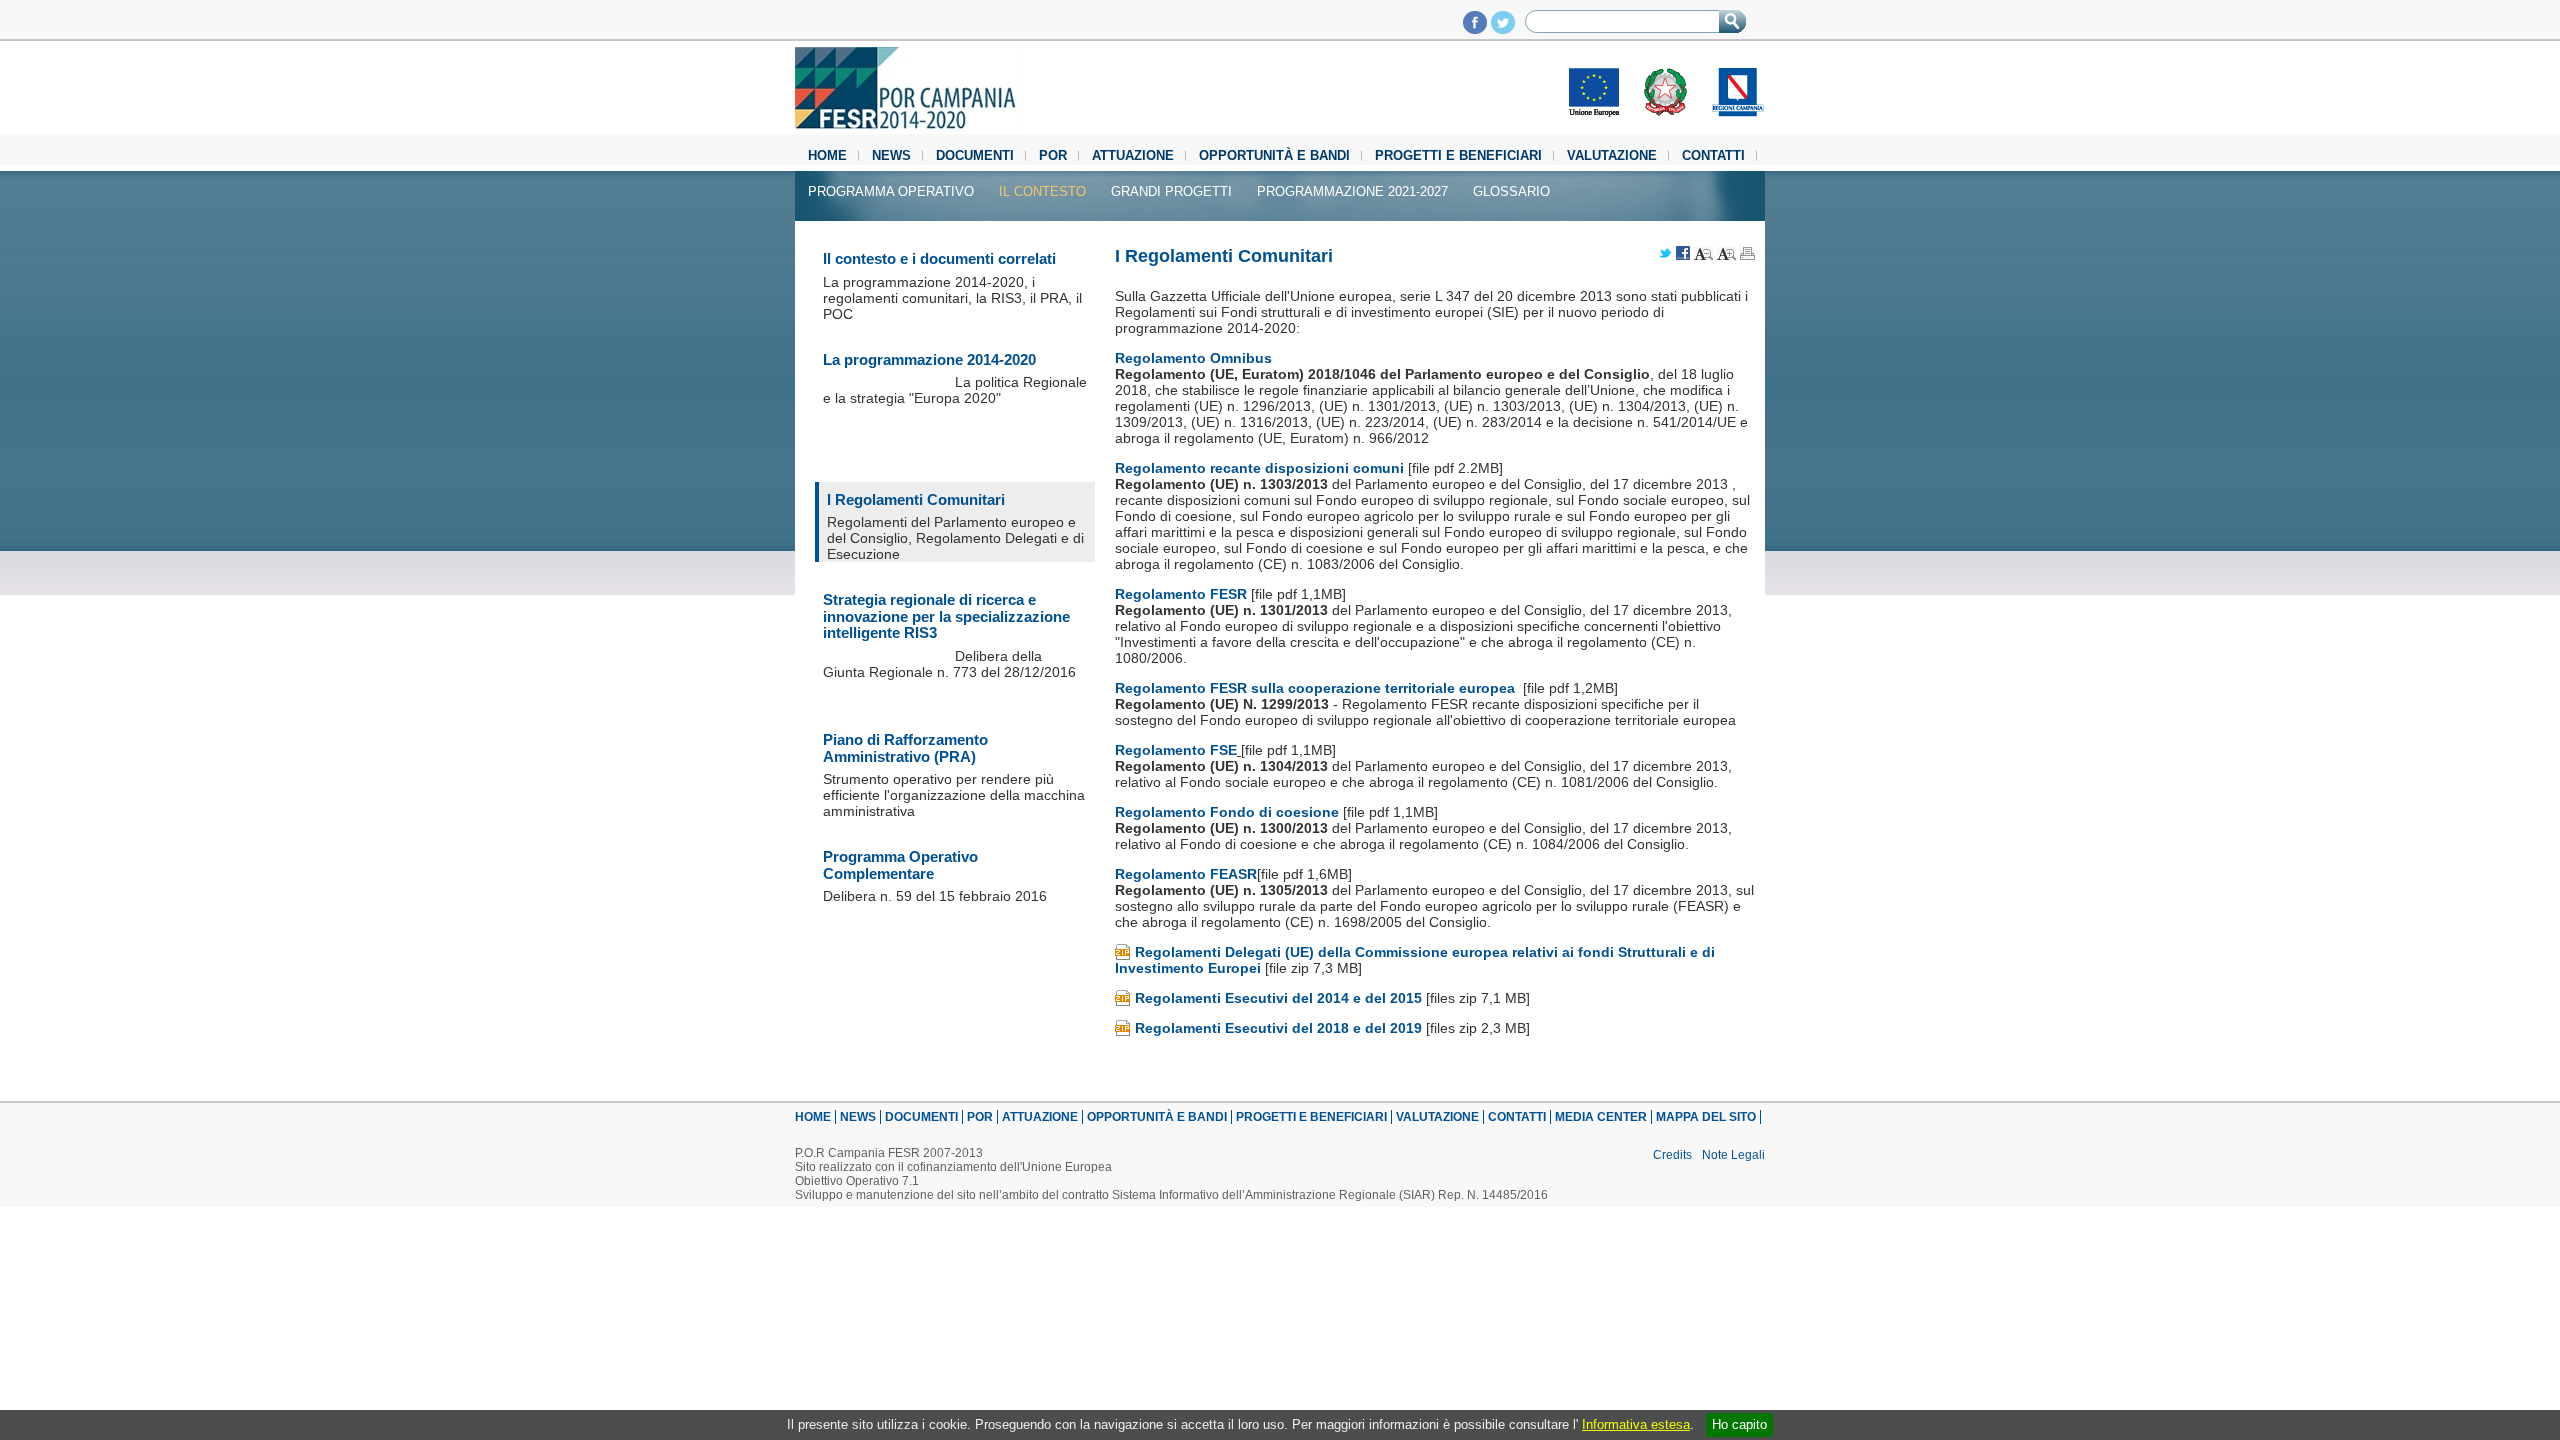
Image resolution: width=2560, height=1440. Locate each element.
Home (827, 155)
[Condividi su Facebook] (1683, 254)
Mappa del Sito (1706, 1117)
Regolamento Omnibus (1193, 358)
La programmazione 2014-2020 (929, 359)
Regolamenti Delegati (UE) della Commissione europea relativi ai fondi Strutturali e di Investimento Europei (1415, 960)
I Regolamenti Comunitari (916, 499)
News (891, 155)
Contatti (1713, 155)
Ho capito (1739, 1424)
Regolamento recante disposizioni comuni (1259, 468)
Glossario (1511, 191)
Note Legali (1733, 1155)
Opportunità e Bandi (1274, 155)
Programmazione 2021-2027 (1352, 191)
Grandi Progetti (1171, 191)
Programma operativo (891, 191)
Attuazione (1133, 155)
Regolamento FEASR (1186, 874)
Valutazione (1612, 155)
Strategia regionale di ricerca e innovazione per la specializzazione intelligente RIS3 (946, 616)
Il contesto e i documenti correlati (939, 258)
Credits (1672, 1155)
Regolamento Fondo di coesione (1229, 812)
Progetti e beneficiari (1458, 155)
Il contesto (1042, 191)
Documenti (975, 155)
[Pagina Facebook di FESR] (1475, 28)
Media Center (1601, 1117)
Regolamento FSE (1176, 750)
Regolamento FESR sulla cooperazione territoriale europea (1317, 688)
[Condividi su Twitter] (1665, 254)
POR (1053, 155)
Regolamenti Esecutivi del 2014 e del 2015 (1278, 998)
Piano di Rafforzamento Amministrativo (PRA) (905, 748)
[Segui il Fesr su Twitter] (1503, 28)
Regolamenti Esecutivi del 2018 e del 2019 (1278, 1028)
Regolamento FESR (1183, 594)
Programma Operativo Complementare (900, 865)
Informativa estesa (1636, 1424)
